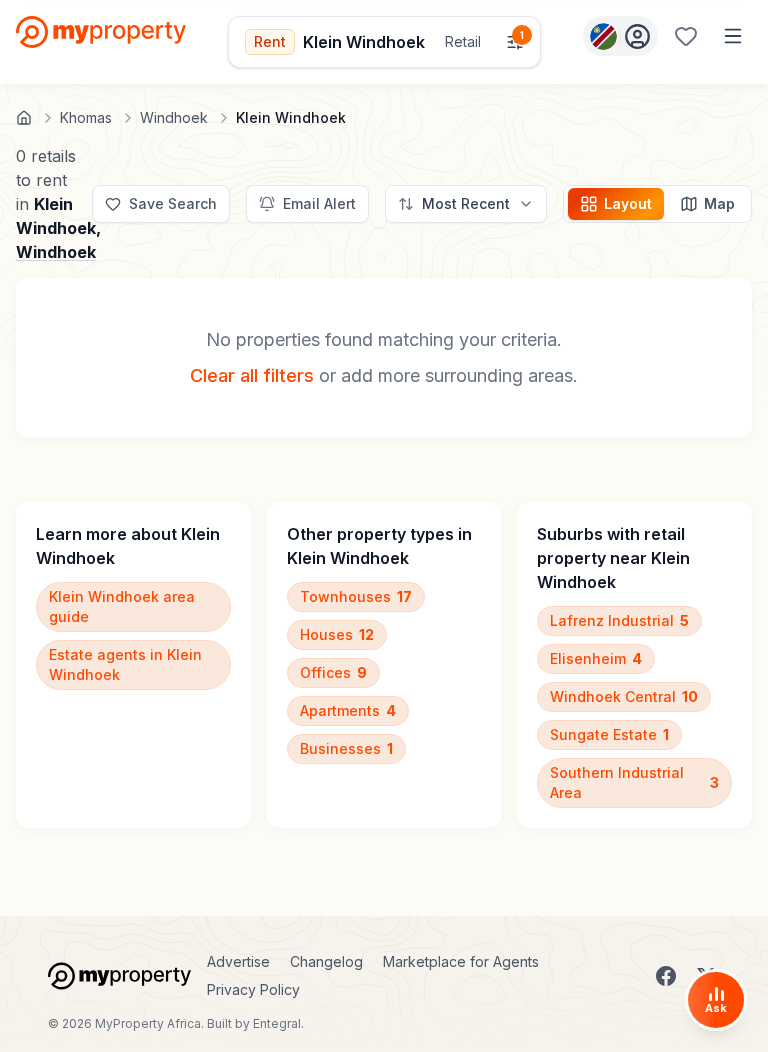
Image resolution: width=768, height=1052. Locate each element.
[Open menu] (733, 36)
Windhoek (56, 252)
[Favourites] (686, 36)
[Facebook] (666, 976)
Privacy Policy (253, 989)
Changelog (326, 961)
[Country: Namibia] (620, 36)
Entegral (277, 1023)
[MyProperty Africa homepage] (119, 976)
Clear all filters (252, 375)
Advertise (238, 961)
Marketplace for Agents (461, 961)
